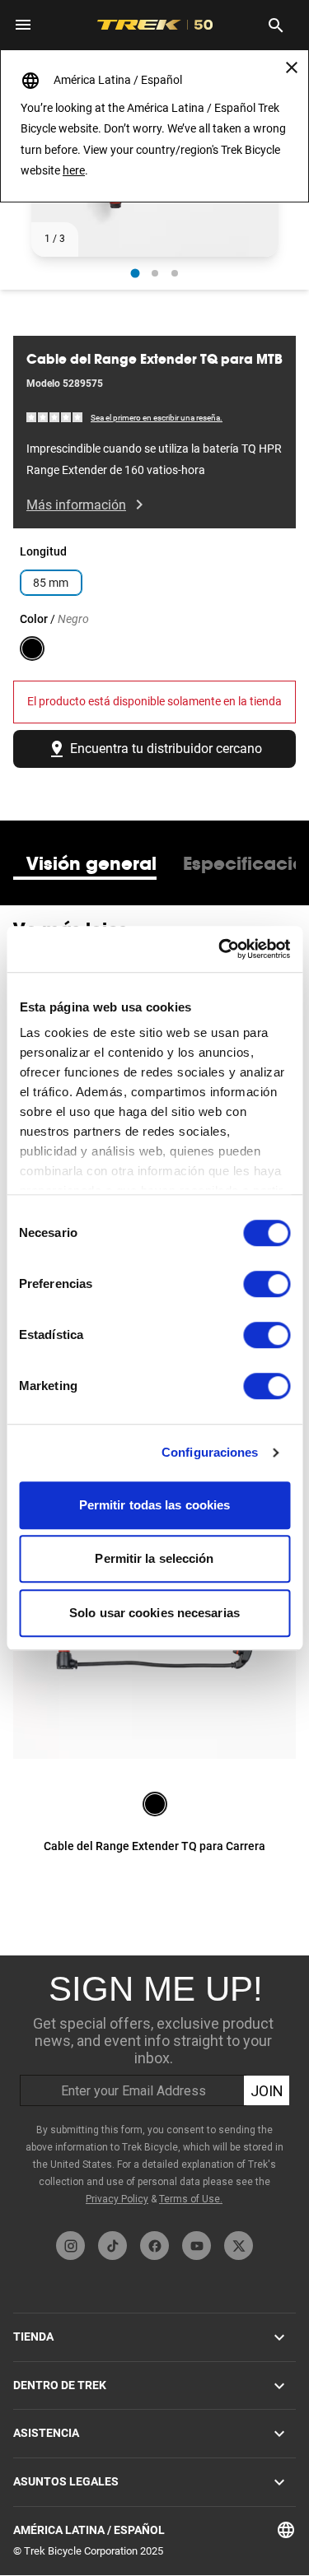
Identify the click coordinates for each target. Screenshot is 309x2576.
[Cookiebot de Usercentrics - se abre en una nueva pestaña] (220, 949)
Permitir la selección (154, 1558)
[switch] (267, 1284)
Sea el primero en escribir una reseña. (157, 418)
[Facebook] (154, 2246)
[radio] (135, 273)
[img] (55, 417)
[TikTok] (112, 2246)
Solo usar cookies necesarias (154, 1613)
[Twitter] (239, 2246)
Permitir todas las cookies (155, 1505)
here (74, 170)
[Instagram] (70, 2246)
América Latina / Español (89, 2530)
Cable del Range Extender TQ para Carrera (154, 1846)
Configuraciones (210, 1452)
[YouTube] (197, 2246)
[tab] (91, 863)
